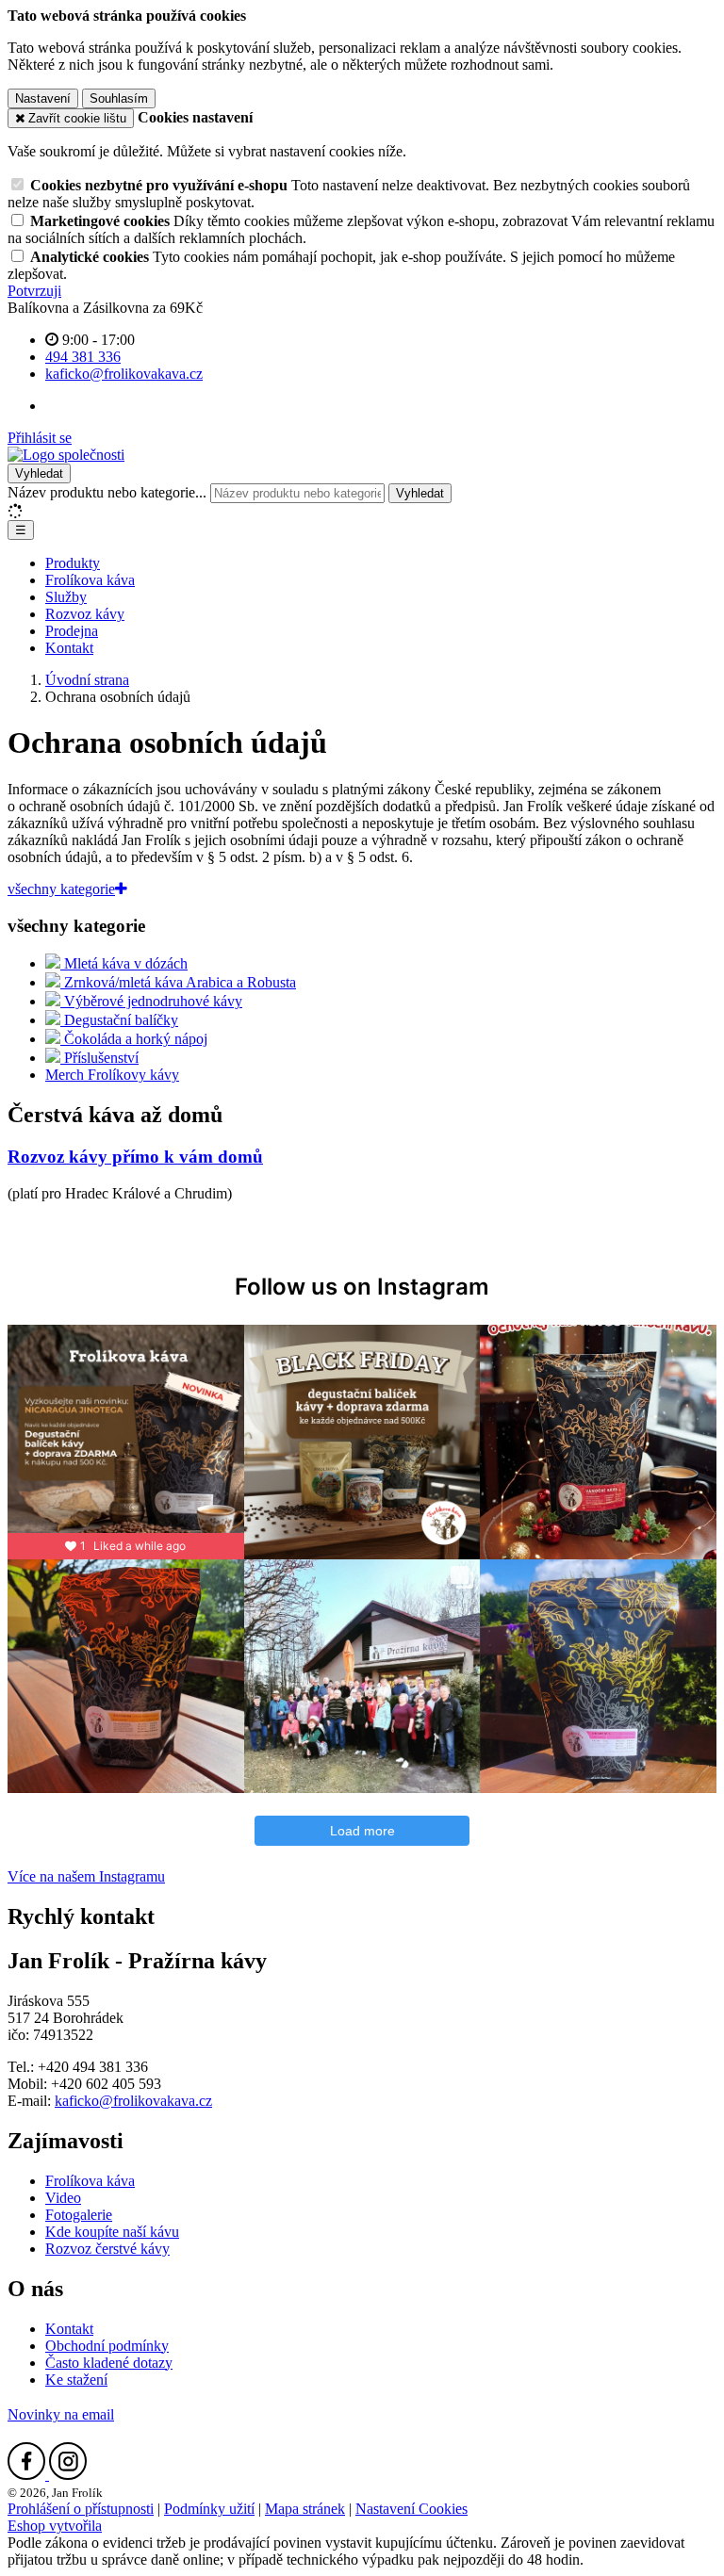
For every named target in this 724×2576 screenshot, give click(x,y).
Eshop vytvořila (55, 2526)
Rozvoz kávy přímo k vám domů (135, 1157)
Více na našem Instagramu (86, 1876)
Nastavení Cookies (411, 2509)
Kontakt (69, 648)
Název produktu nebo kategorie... (107, 492)
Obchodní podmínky (107, 2346)
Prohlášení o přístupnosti (81, 2509)
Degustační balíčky (119, 1020)
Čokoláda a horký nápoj (134, 1039)
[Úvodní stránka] (66, 455)
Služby (66, 597)
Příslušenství (99, 1058)
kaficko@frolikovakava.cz (133, 2101)
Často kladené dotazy (109, 2363)
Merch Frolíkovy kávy (112, 1075)
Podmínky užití (209, 2509)
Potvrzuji (34, 291)
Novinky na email (61, 2414)
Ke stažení (76, 2380)
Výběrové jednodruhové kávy (151, 1001)
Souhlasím (119, 98)
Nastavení (43, 98)
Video (63, 2198)
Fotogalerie (79, 2215)
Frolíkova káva (90, 580)
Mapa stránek (305, 2509)
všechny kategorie (61, 889)
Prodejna (72, 631)
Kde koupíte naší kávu (112, 2232)
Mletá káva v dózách (124, 963)
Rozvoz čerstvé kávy (107, 2249)
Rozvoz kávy (85, 614)
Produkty (73, 563)
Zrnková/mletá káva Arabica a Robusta (178, 982)
